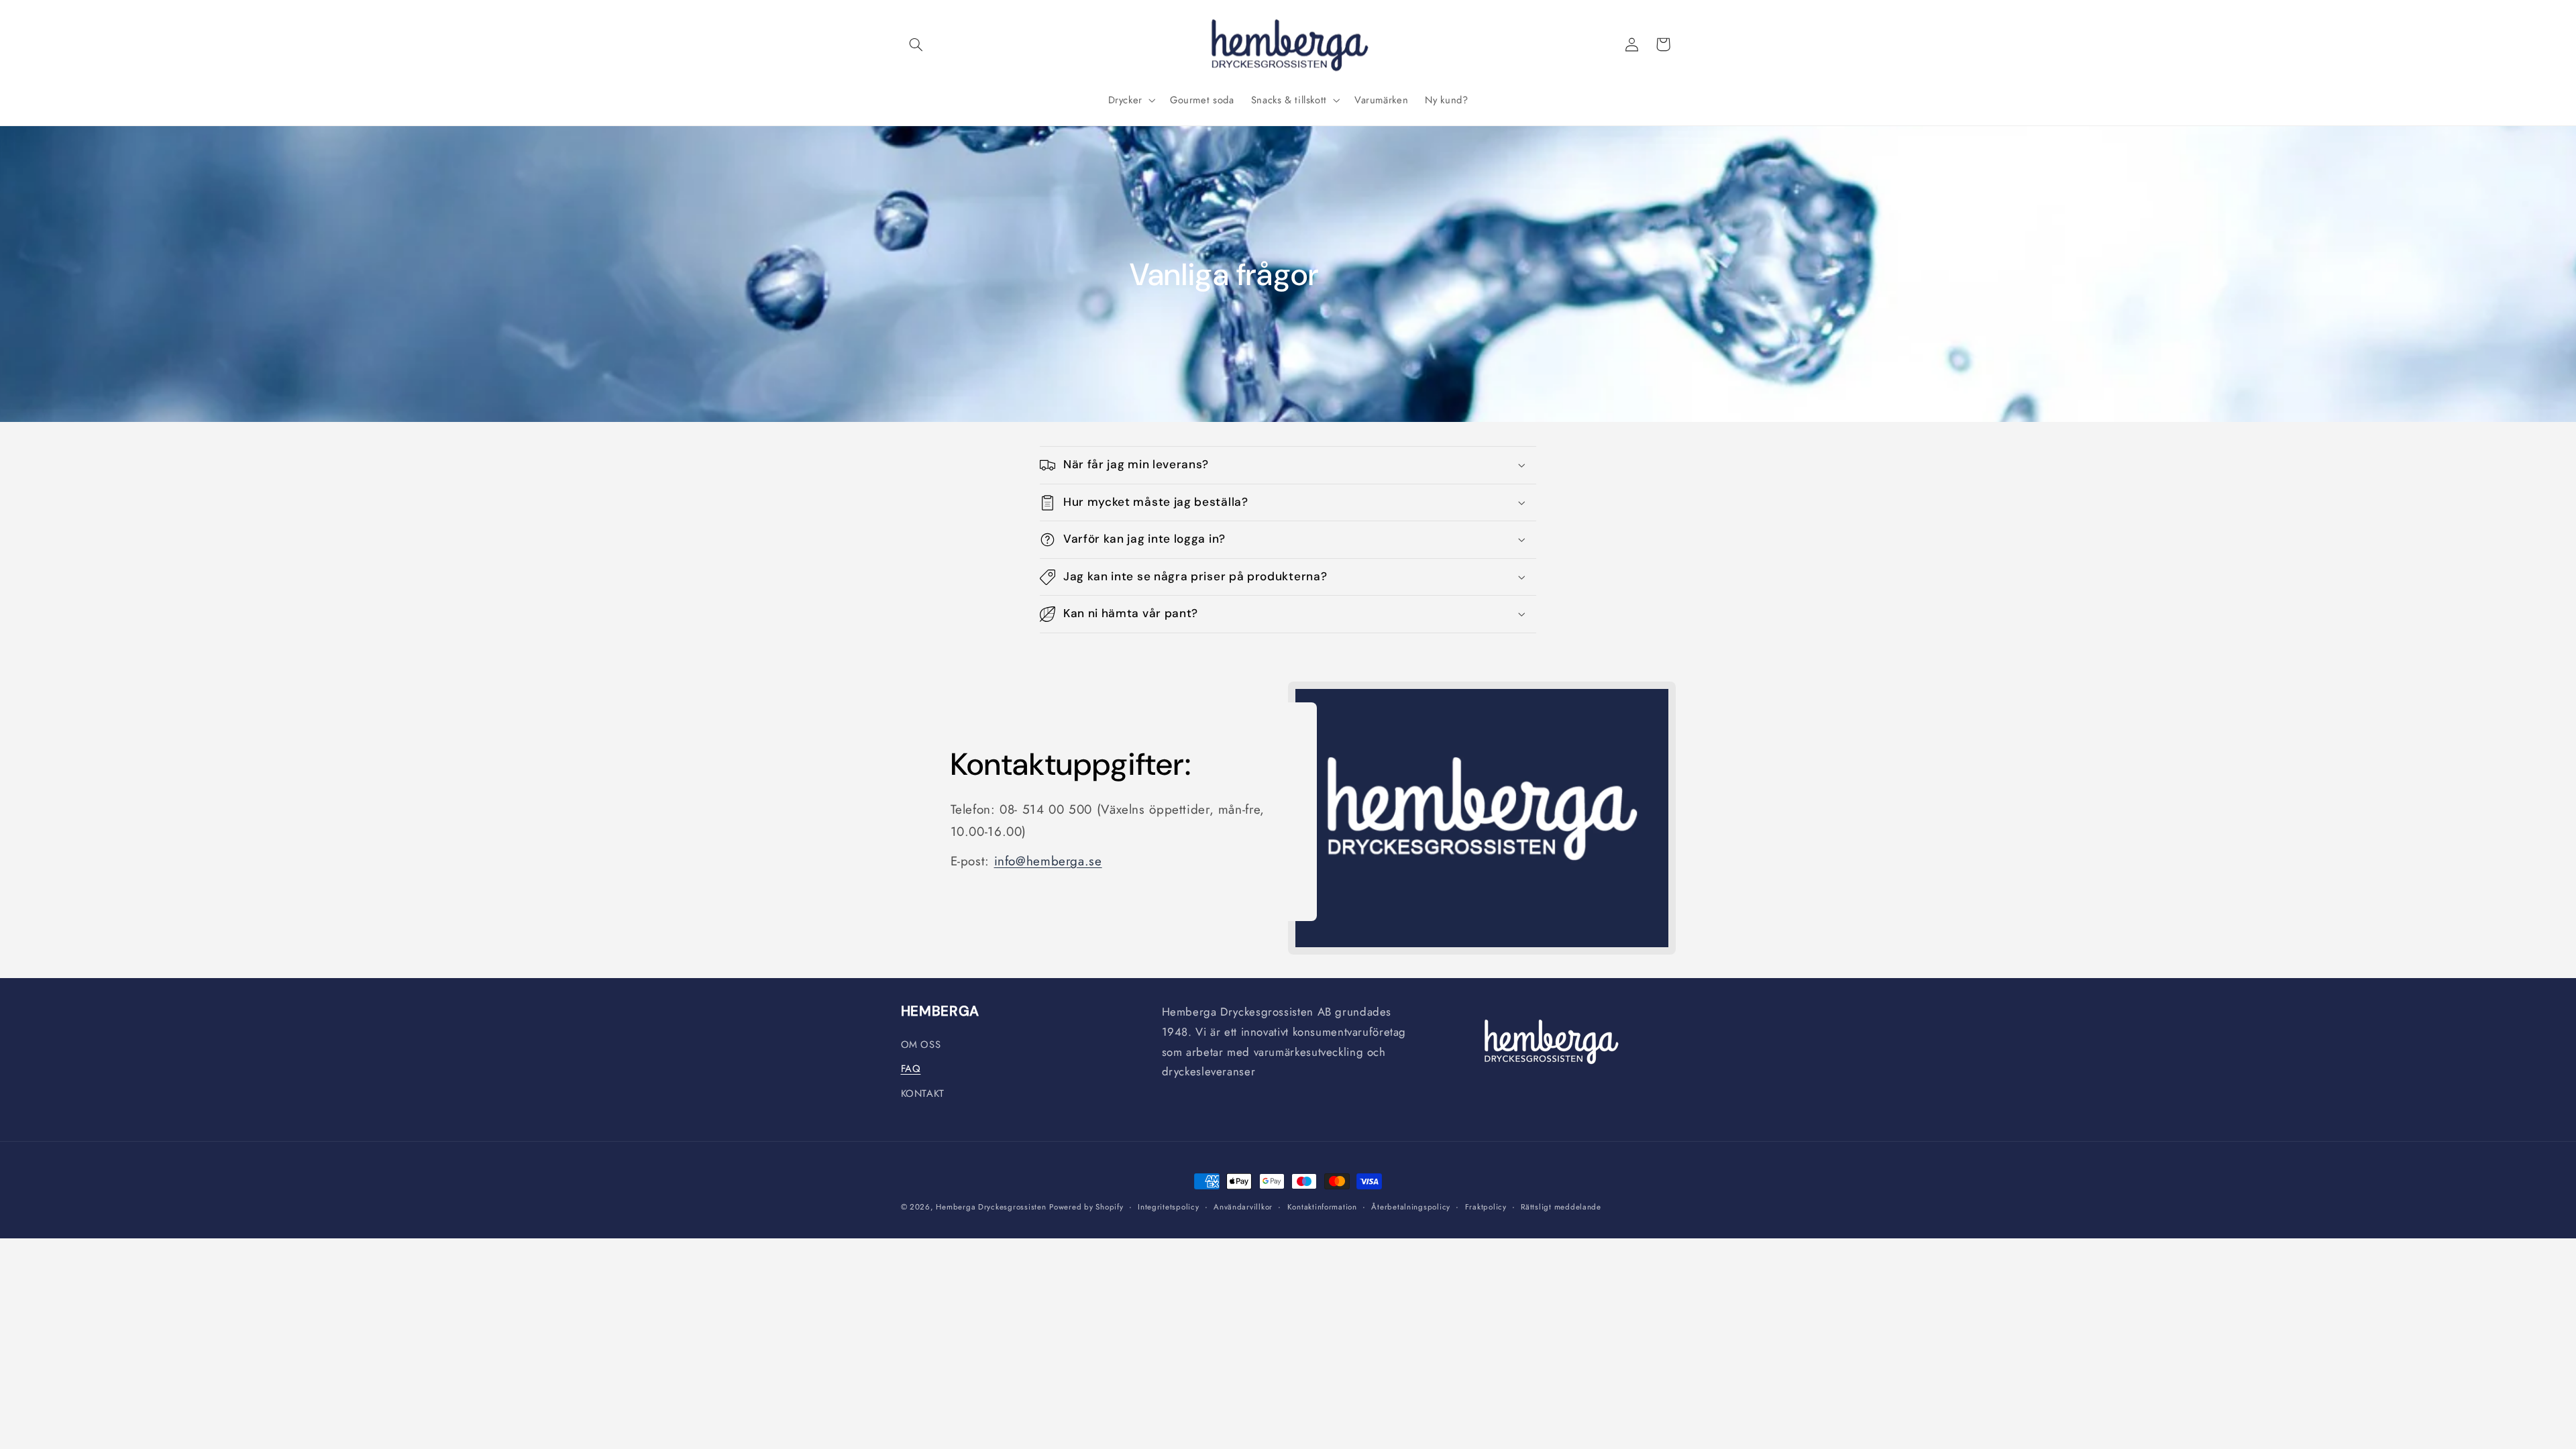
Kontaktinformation (1322, 1207)
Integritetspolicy (1169, 1207)
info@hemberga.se (1048, 861)
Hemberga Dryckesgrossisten (991, 1207)
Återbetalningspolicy (1411, 1207)
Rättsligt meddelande (1561, 1207)
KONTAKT (923, 1093)
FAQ (911, 1069)
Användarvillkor (1243, 1207)
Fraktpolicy (1486, 1207)
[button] (916, 44)
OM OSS (921, 1044)
